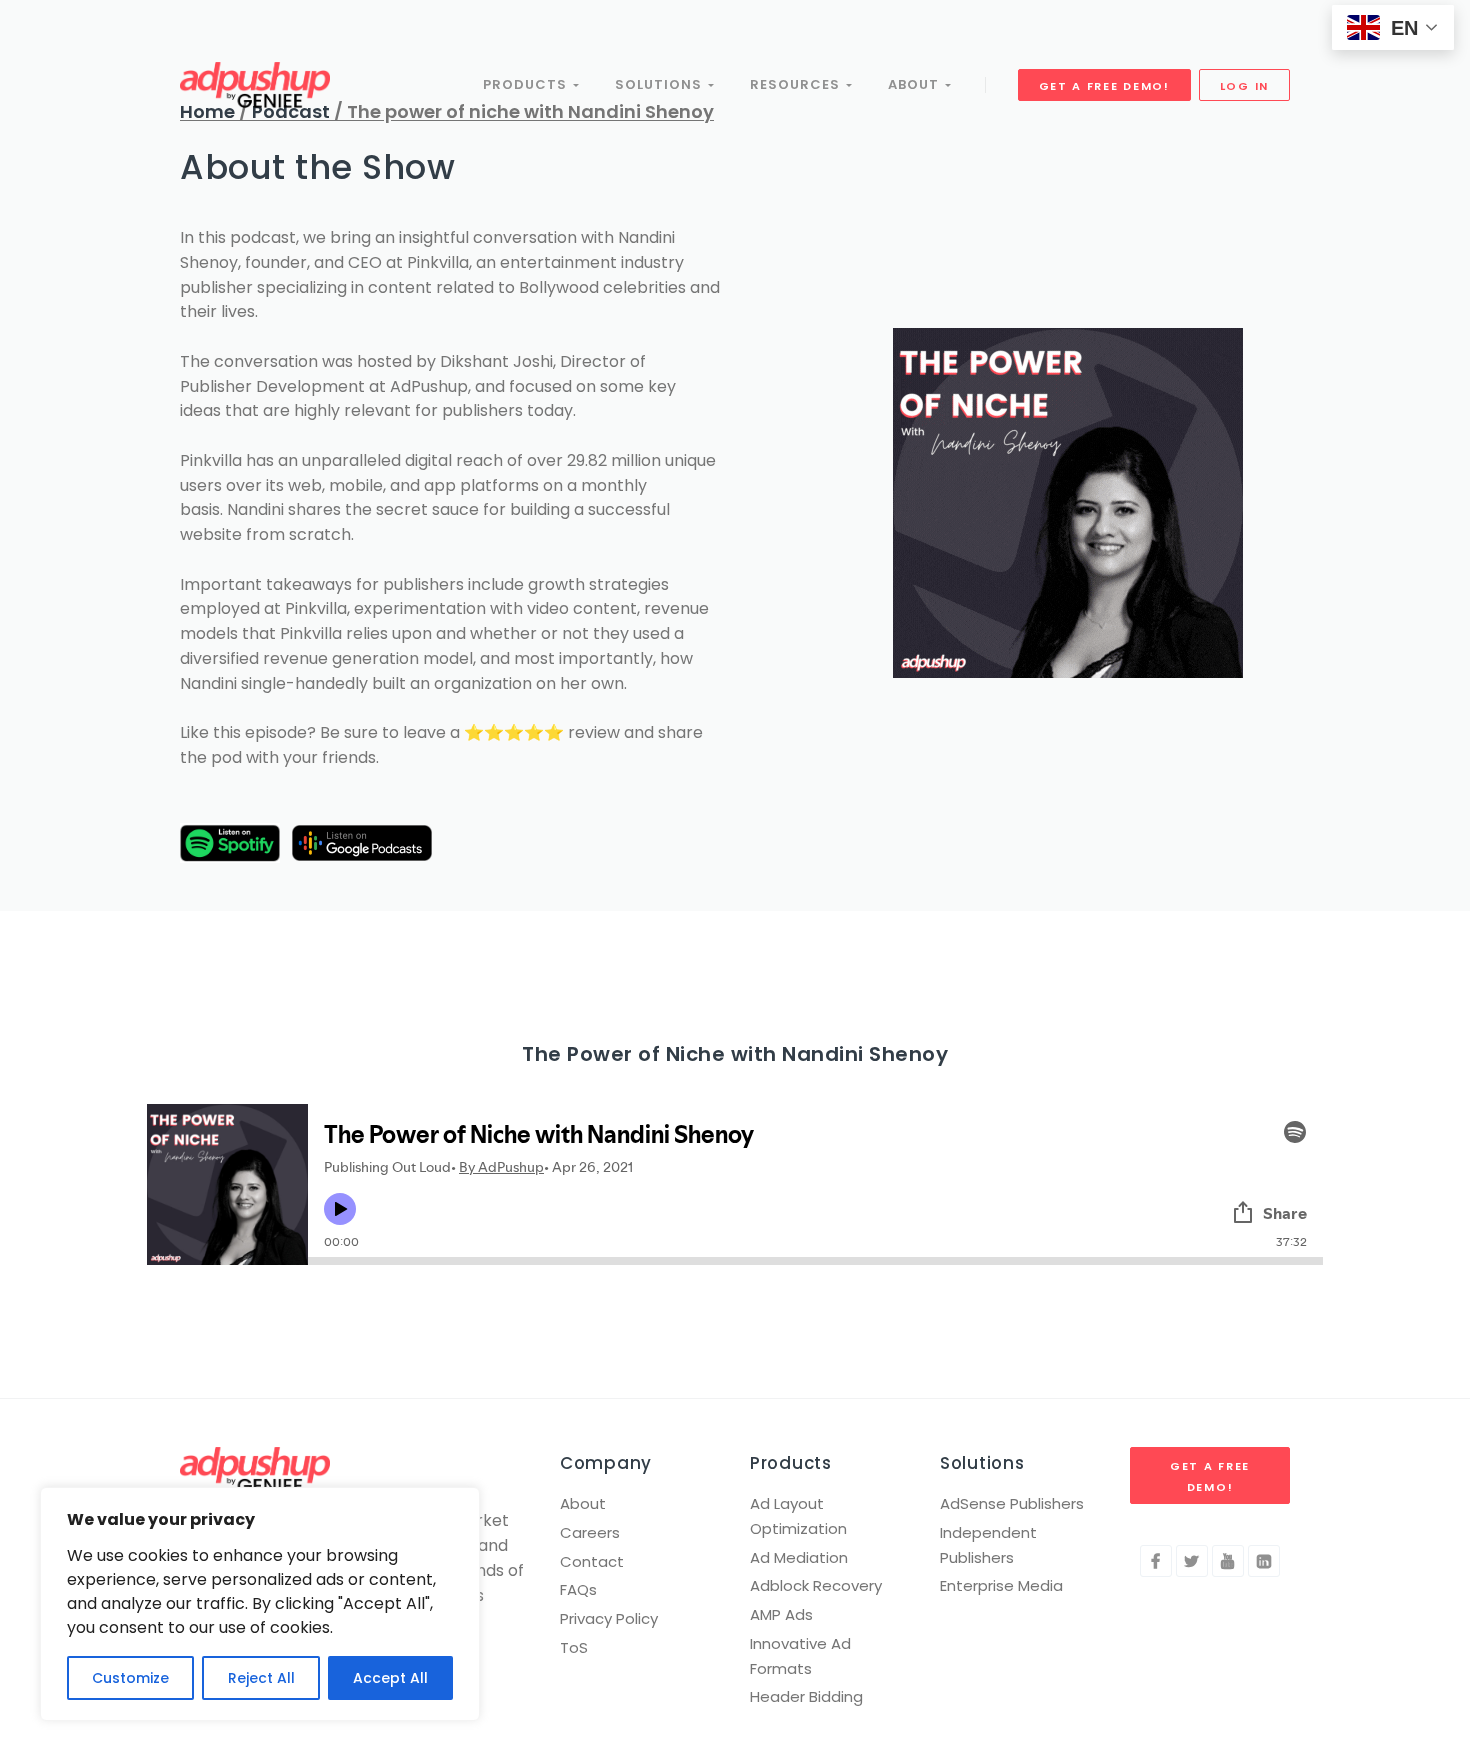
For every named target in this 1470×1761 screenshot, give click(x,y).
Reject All (261, 1678)
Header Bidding (806, 1696)
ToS (574, 1647)
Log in (1244, 86)
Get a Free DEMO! (1104, 86)
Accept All (390, 1678)
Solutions (661, 84)
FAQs (578, 1589)
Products (528, 84)
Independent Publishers (988, 1545)
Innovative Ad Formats (800, 1656)
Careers (590, 1532)
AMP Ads (781, 1614)
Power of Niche (646, 1054)
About (916, 84)
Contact (592, 1561)
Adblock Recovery (816, 1585)
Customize (130, 1678)
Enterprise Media (1001, 1585)
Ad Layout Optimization (798, 1516)
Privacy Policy (609, 1618)
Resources (798, 84)
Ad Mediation (799, 1557)
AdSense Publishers (1012, 1503)
